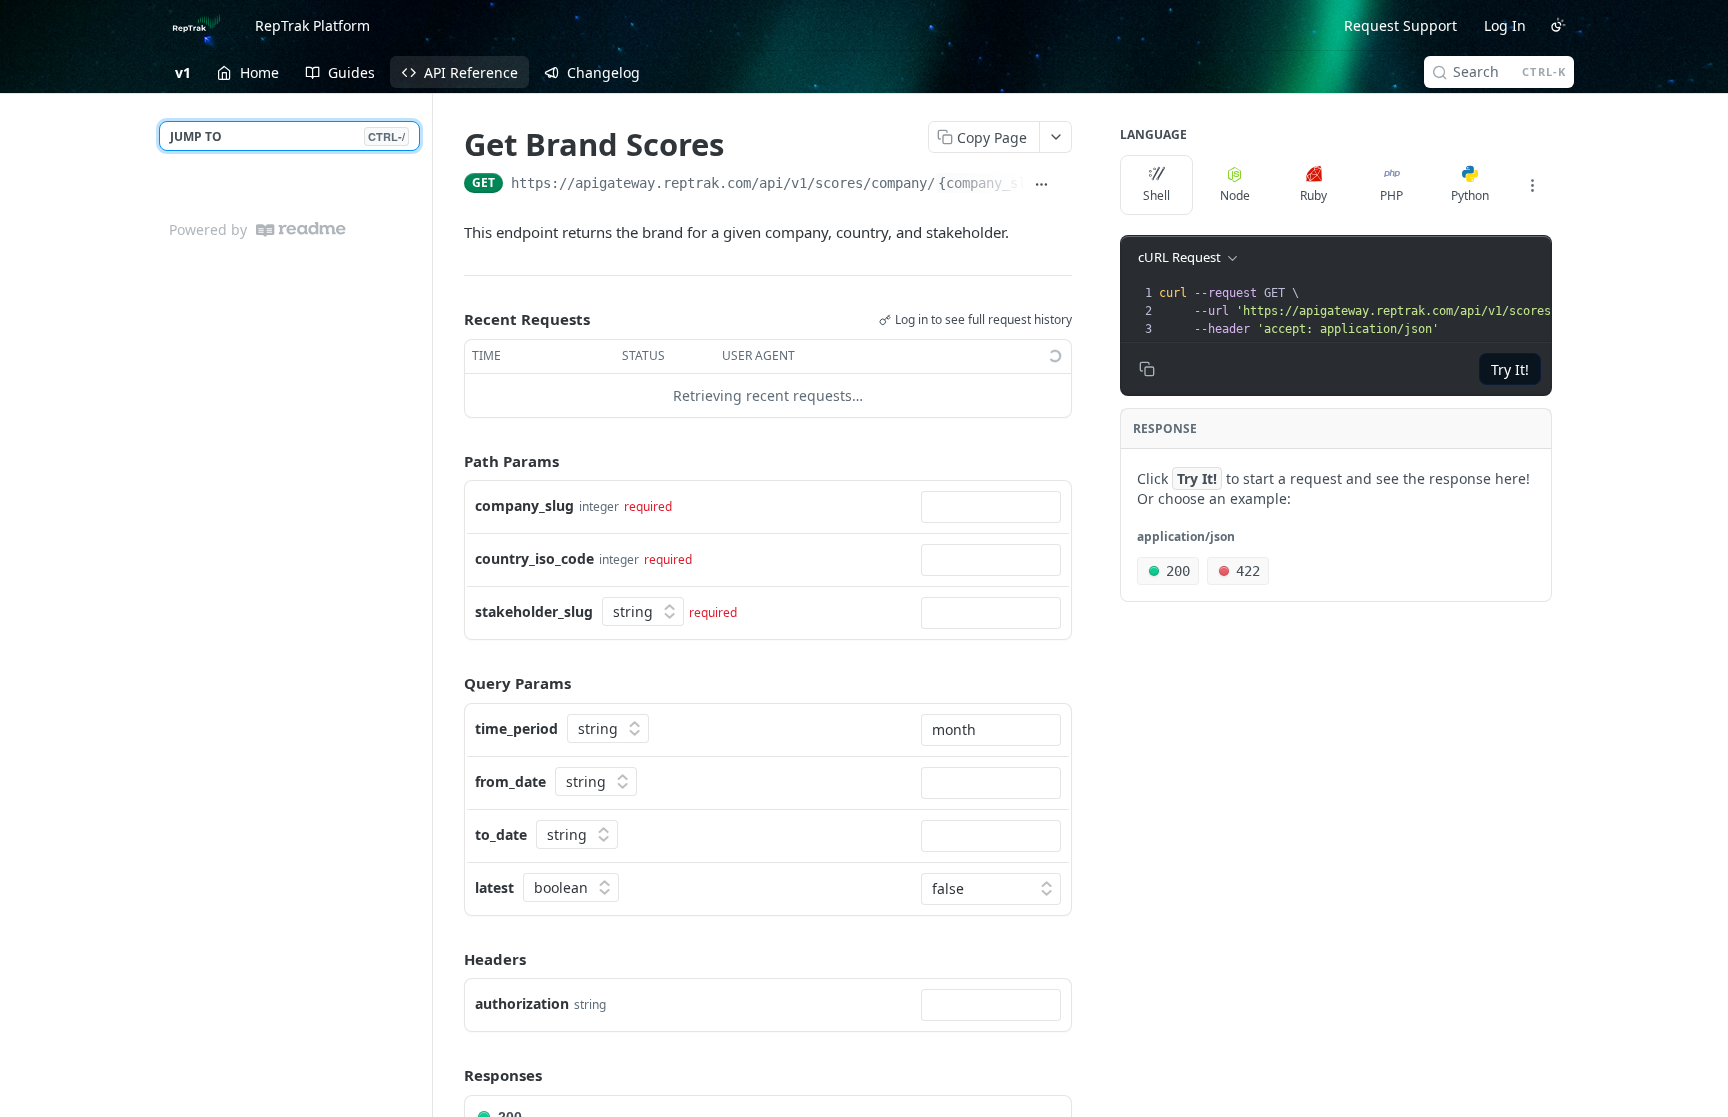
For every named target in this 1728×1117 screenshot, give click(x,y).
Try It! (1510, 369)
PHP (1391, 195)
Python (1470, 195)
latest (494, 887)
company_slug (524, 505)
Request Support (1400, 25)
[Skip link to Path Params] (450, 461)
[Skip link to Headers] (450, 959)
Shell (1156, 195)
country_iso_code (534, 558)
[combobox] (991, 507)
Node (1235, 195)
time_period (516, 728)
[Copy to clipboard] (1064, 185)
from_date (510, 781)
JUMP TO (287, 136)
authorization (522, 1003)
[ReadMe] (301, 229)
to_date (501, 834)
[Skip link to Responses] (450, 1075)
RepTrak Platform (312, 25)
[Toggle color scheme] (1558, 25)
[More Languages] (1532, 185)
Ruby (1313, 195)
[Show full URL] (1041, 185)
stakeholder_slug (534, 611)
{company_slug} (994, 183)
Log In (1505, 25)
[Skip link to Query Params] (450, 683)
